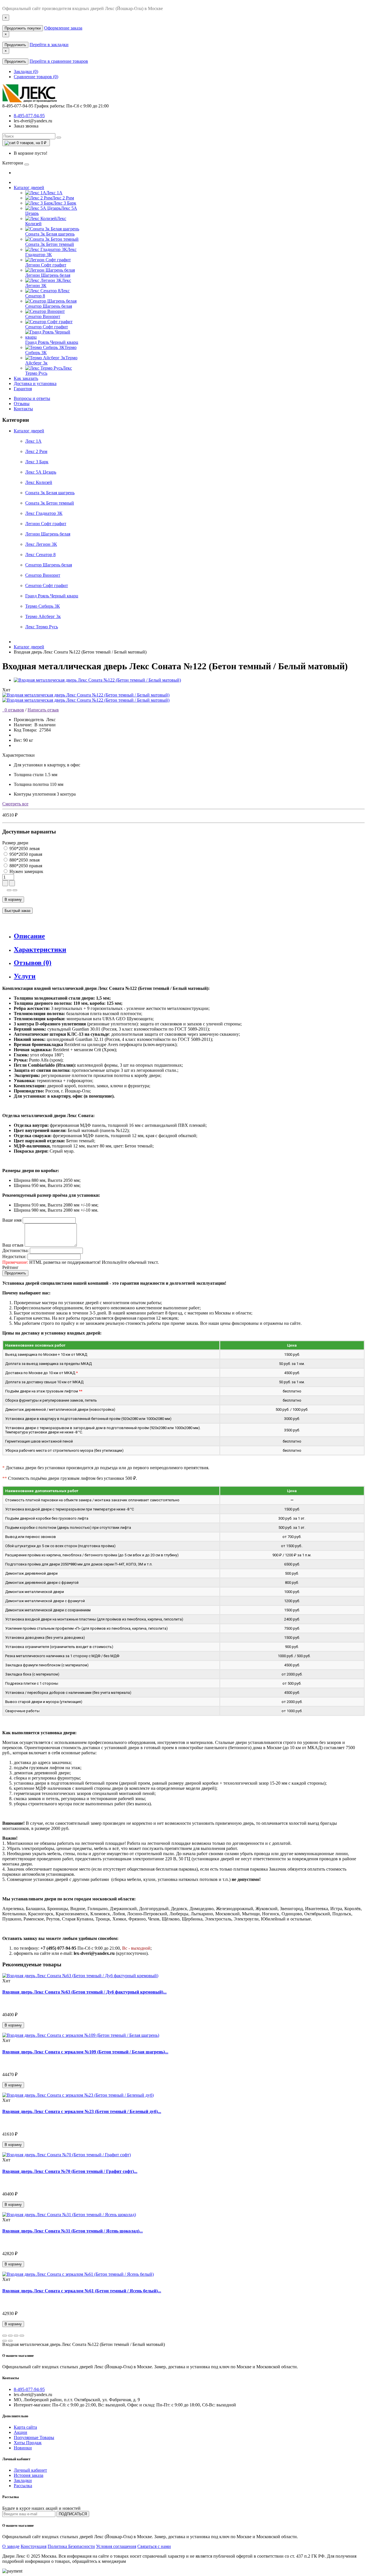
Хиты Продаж (28, 2443)
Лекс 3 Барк (37, 462)
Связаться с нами (154, 2546)
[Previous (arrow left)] (5, 2341)
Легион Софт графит (46, 524)
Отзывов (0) (33, 963)
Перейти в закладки (49, 45)
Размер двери (15, 843)
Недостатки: (14, 1256)
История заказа (29, 2475)
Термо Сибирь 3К (43, 606)
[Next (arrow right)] (10, 2341)
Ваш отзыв (13, 1245)
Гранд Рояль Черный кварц (52, 596)
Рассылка (23, 2486)
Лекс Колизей (39, 482)
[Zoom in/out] (22, 2336)
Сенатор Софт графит (47, 585)
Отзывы (22, 404)
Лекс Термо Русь (42, 627)
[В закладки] (9, 890)
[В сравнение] (15, 890)
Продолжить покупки (23, 28)
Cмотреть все (15, 804)
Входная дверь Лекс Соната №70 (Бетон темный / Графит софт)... (70, 2171)
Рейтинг (10, 1267)
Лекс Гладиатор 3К (44, 513)
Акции (21, 2432)
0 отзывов (13, 710)
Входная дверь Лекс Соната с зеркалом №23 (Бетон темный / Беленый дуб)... (82, 2111)
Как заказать (26, 378)
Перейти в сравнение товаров (59, 61)
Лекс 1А (33, 441)
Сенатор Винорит (43, 575)
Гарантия (23, 389)
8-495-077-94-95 (29, 116)
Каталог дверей (29, 188)
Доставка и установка (35, 383)
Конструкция (34, 2546)
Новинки (23, 2448)
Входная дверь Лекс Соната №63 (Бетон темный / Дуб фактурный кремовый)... (84, 1992)
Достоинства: (15, 1250)
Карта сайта (25, 2427)
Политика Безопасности (71, 2546)
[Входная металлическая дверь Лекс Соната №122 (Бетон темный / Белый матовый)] (97, 680)
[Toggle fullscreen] (16, 2336)
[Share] (10, 2336)
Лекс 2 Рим (36, 451)
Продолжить (15, 45)
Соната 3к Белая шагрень (50, 493)
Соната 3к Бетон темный (50, 503)
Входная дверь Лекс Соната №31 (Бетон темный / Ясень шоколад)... (73, 2231)
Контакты (23, 409)
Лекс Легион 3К (41, 544)
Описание (29, 936)
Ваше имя (12, 1220)
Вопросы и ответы (32, 398)
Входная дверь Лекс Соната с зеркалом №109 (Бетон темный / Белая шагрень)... (85, 2052)
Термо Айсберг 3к (43, 616)
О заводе (11, 2546)
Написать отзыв (43, 710)
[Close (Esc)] (5, 2336)
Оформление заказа (63, 28)
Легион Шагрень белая (48, 534)
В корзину (13, 899)
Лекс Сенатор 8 (40, 555)
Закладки (23, 2480)
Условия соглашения (116, 2546)
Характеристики (40, 949)
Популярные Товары (34, 2437)
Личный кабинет (30, 2470)
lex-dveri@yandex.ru (33, 121)
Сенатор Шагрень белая (49, 565)
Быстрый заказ (17, 911)
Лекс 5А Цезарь (41, 472)
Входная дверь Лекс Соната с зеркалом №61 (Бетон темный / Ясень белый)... (82, 2291)
